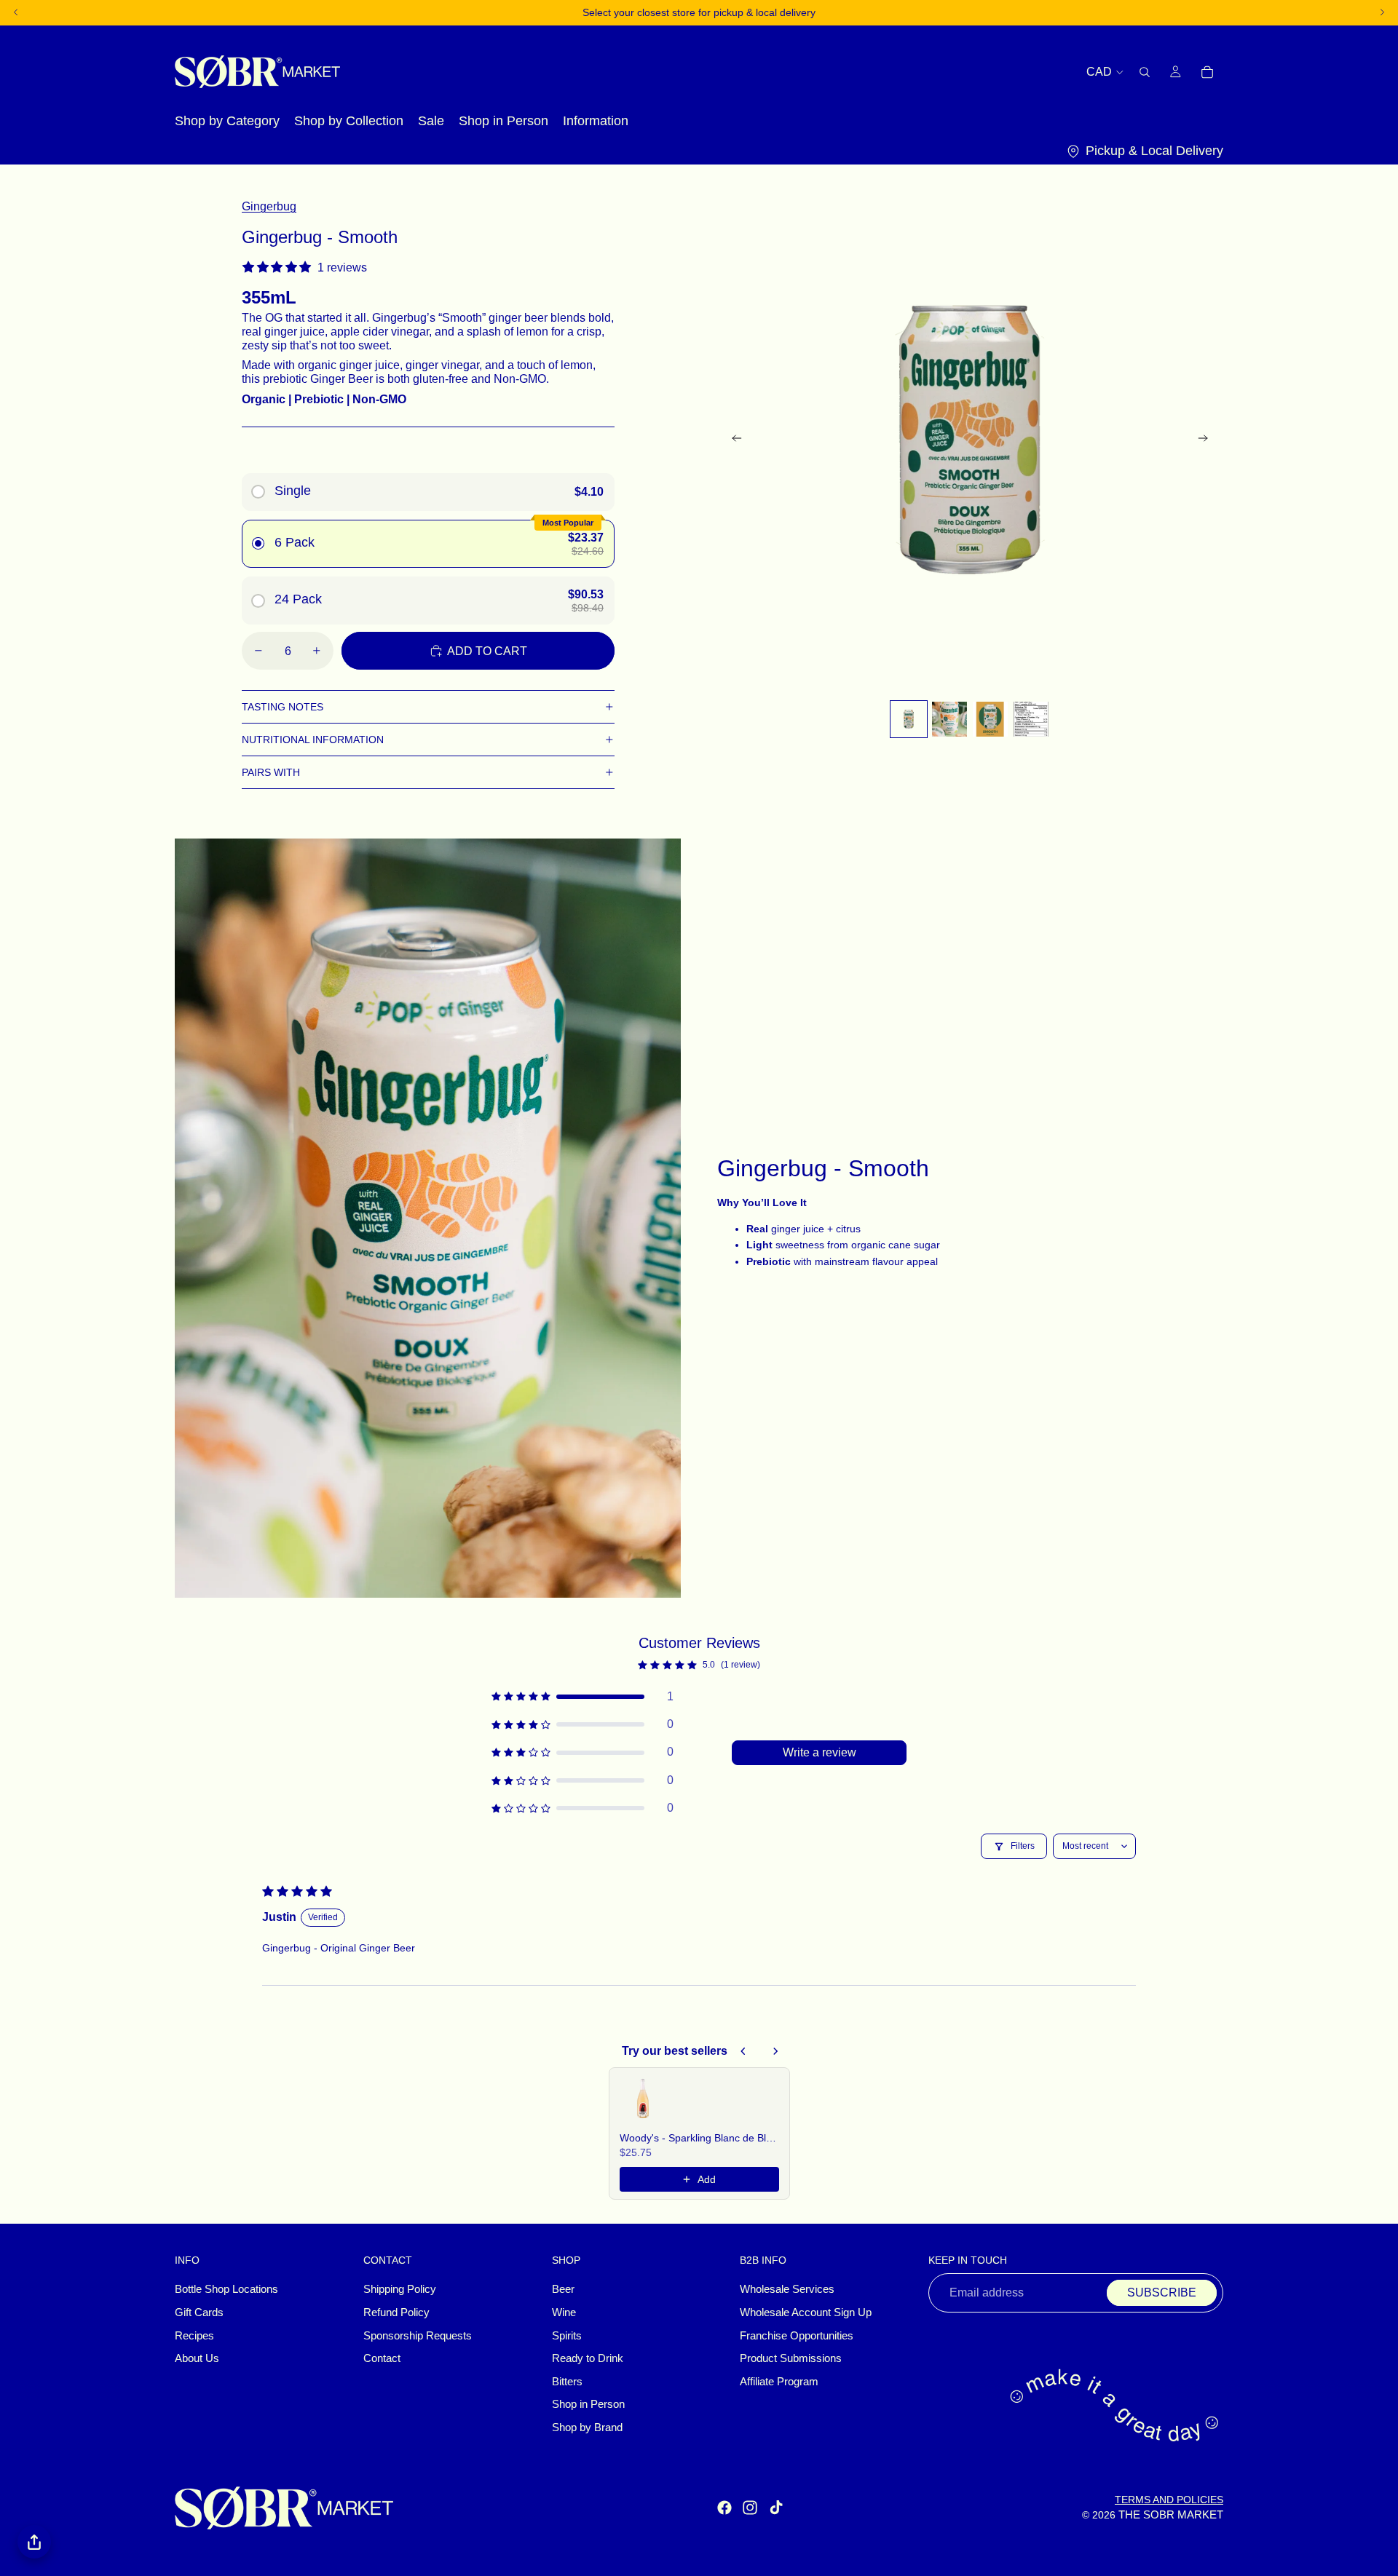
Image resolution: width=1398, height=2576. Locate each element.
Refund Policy (396, 2313)
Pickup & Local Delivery (1154, 151)
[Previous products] (743, 2051)
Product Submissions (791, 2358)
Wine (564, 2313)
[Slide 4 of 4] (1031, 719)
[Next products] (775, 2051)
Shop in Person (588, 2404)
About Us (197, 2358)
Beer (563, 2289)
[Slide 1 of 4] (909, 719)
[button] (582, 1697)
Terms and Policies (1169, 2500)
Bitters (567, 2382)
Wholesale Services (787, 2289)
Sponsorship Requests (418, 2336)
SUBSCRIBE (1162, 2292)
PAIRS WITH (271, 772)
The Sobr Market (1171, 2515)
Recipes (194, 2336)
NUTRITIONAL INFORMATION (313, 740)
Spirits (567, 2336)
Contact (382, 2358)
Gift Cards (199, 2313)
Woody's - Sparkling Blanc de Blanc (699, 2138)
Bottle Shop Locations (226, 2289)
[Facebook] (724, 2508)
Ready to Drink (588, 2358)
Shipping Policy (400, 2289)
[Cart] (1207, 71)
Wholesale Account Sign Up (806, 2313)
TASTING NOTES (283, 707)
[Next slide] (1207, 440)
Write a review (820, 1752)
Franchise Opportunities (797, 2336)
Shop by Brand (587, 2428)
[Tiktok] (776, 2508)
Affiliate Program (779, 2382)
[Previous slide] (732, 440)
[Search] (1145, 71)
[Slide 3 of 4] (990, 719)
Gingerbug (269, 206)
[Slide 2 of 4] (949, 719)
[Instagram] (750, 2508)
